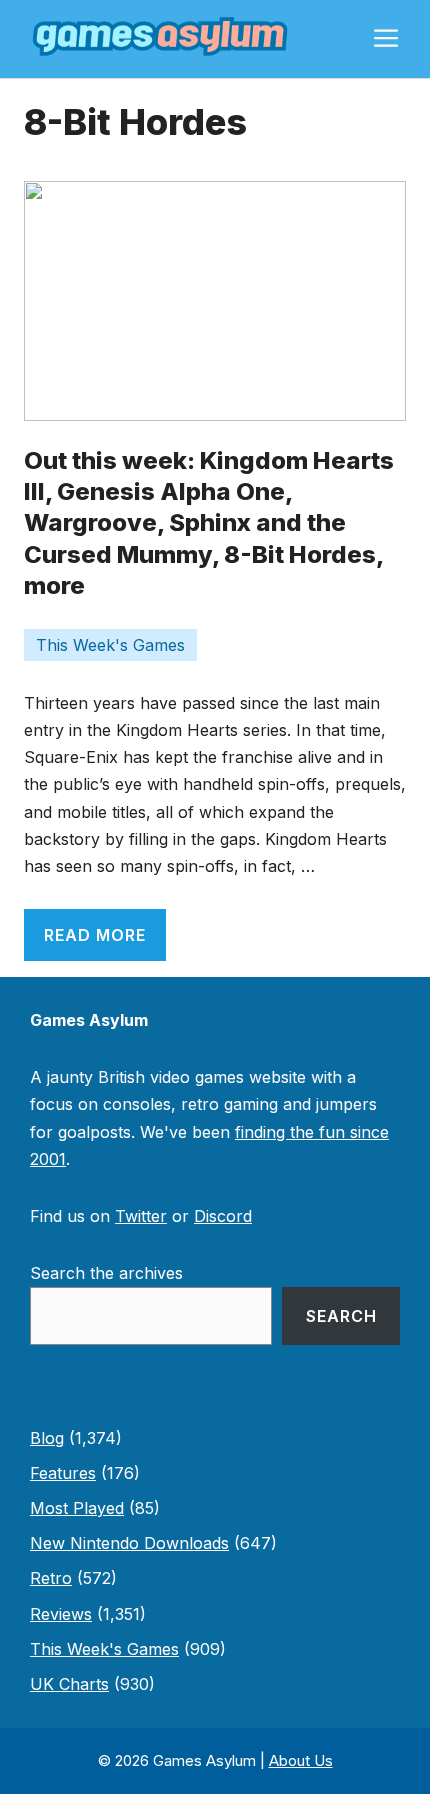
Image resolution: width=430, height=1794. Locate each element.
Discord (223, 1216)
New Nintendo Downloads (129, 1543)
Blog (47, 1438)
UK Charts (69, 1684)
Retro (51, 1578)
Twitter (141, 1216)
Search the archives (106, 1273)
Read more (95, 935)
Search (341, 1316)
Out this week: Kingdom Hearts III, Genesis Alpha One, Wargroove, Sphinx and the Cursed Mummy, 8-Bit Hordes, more (209, 523)
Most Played (77, 1508)
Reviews (61, 1614)
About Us (301, 1760)
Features (63, 1473)
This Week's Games (110, 645)
